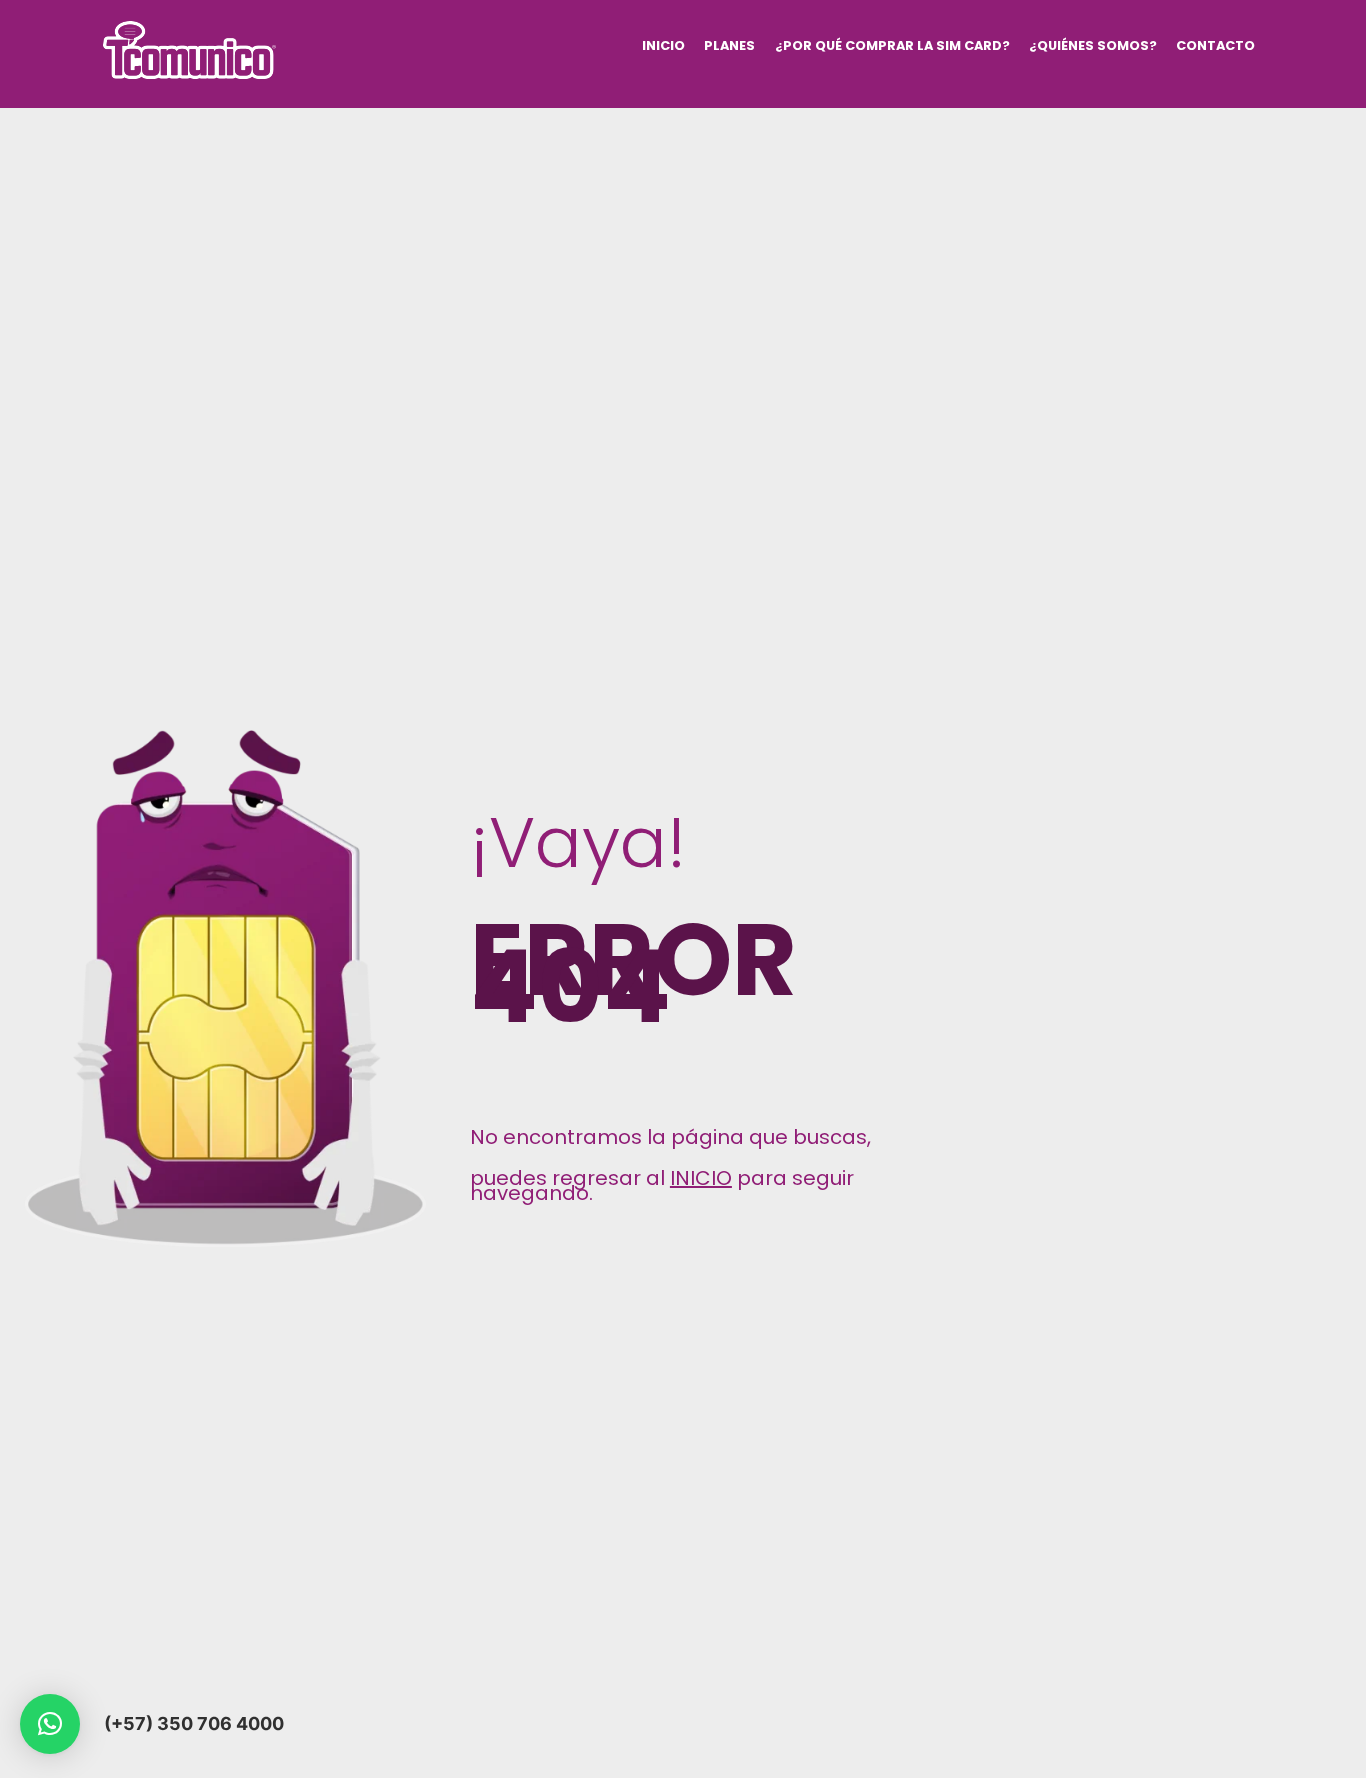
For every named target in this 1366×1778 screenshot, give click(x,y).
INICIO (663, 45)
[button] (50, 1724)
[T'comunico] (189, 69)
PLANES (729, 45)
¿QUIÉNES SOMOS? (1093, 45)
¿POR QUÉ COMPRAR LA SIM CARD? (892, 45)
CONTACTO (1215, 45)
